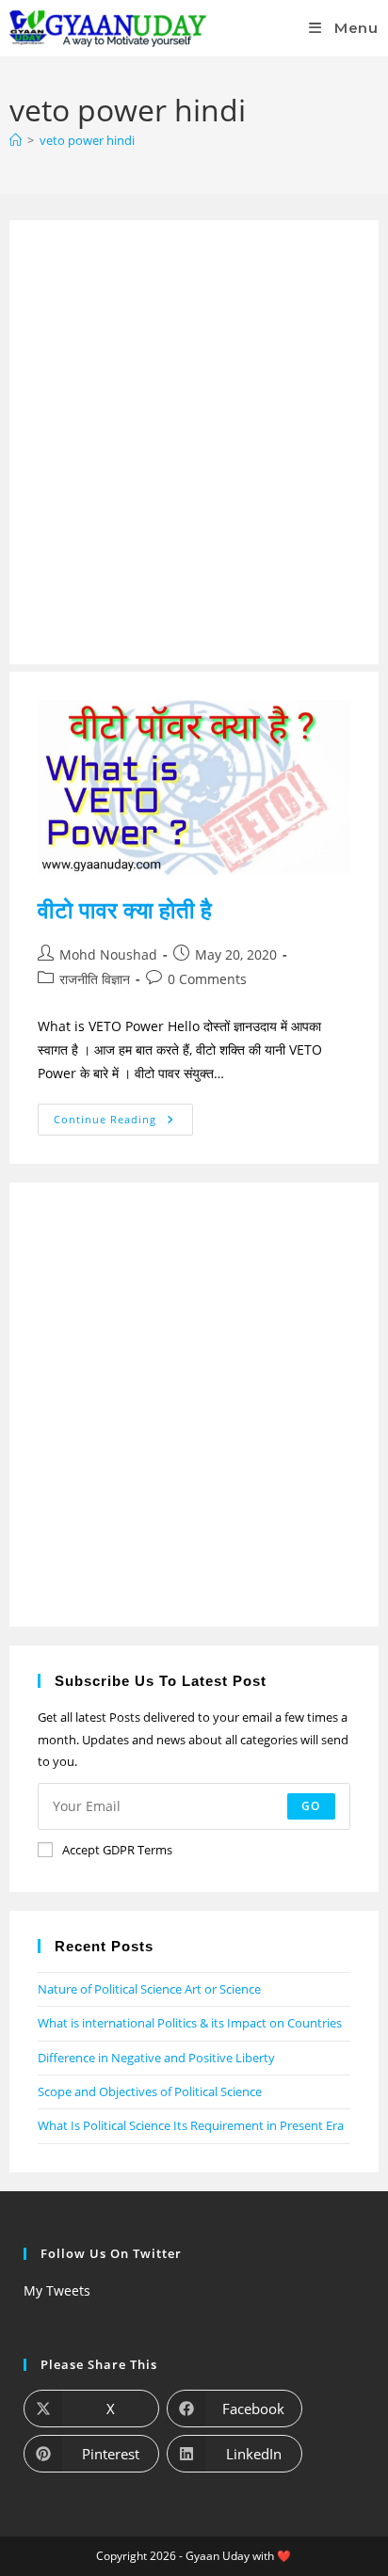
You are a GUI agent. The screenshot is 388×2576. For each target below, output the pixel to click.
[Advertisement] (194, 442)
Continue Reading (117, 1115)
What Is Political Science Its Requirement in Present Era (191, 2125)
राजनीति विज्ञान (95, 979)
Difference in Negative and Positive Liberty (156, 2058)
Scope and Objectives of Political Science (150, 2091)
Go (311, 1806)
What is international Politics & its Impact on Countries (190, 2023)
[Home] (16, 140)
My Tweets (57, 2290)
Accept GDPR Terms (117, 1850)
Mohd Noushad (108, 954)
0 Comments (207, 979)
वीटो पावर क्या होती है (125, 909)
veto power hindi (87, 140)
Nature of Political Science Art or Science (149, 1989)
